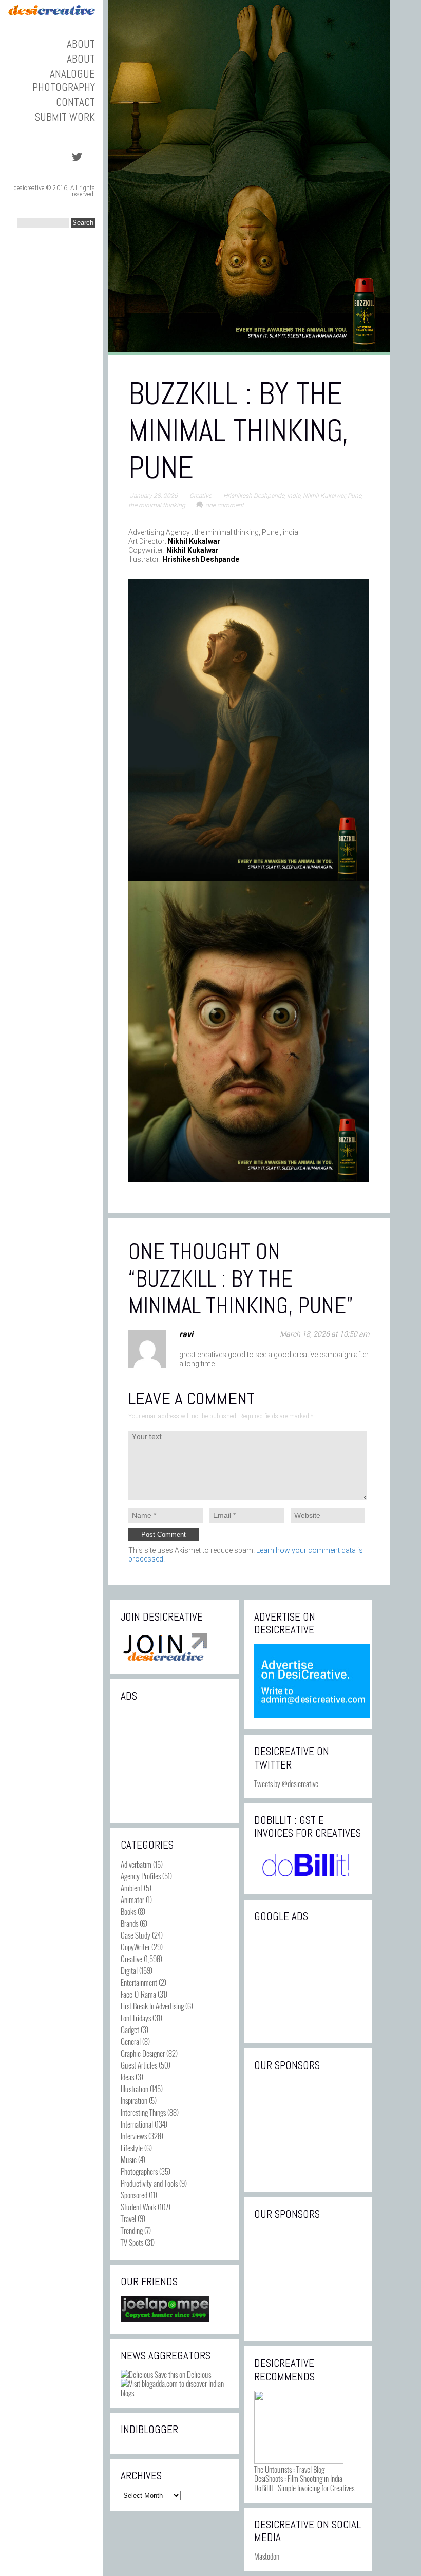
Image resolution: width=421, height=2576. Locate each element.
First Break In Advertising (152, 2006)
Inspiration (134, 2100)
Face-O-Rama (138, 1994)
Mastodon (267, 2556)
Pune (355, 496)
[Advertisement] (175, 1761)
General (131, 2041)
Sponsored (134, 2195)
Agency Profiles (141, 1876)
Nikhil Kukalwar (324, 496)
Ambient (131, 1888)
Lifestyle (132, 2148)
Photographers (139, 2171)
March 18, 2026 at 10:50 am (324, 1334)
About (81, 44)
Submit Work (65, 117)
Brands (129, 1923)
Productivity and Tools (149, 2183)
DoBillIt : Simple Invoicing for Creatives (304, 2488)
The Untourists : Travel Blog (289, 2469)
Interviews (134, 2136)
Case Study (136, 1935)
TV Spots (132, 2242)
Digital (129, 1970)
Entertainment (139, 1982)
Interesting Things (143, 2112)
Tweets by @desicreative (286, 1783)
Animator (132, 1900)
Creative (200, 496)
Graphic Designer (143, 2053)
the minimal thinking (157, 505)
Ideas (127, 2077)
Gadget (130, 2029)
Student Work (138, 2207)
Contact (75, 102)
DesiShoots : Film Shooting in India (298, 2478)
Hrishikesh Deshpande (254, 496)
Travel (128, 2218)
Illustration (135, 2089)
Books (128, 1911)
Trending (132, 2230)
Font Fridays (136, 2018)
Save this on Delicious (182, 2374)
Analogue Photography (64, 80)
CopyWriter (135, 1947)
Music (129, 2159)
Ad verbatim (136, 1864)
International (137, 2124)
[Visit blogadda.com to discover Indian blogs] (175, 2393)
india (294, 496)
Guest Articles (139, 2065)
